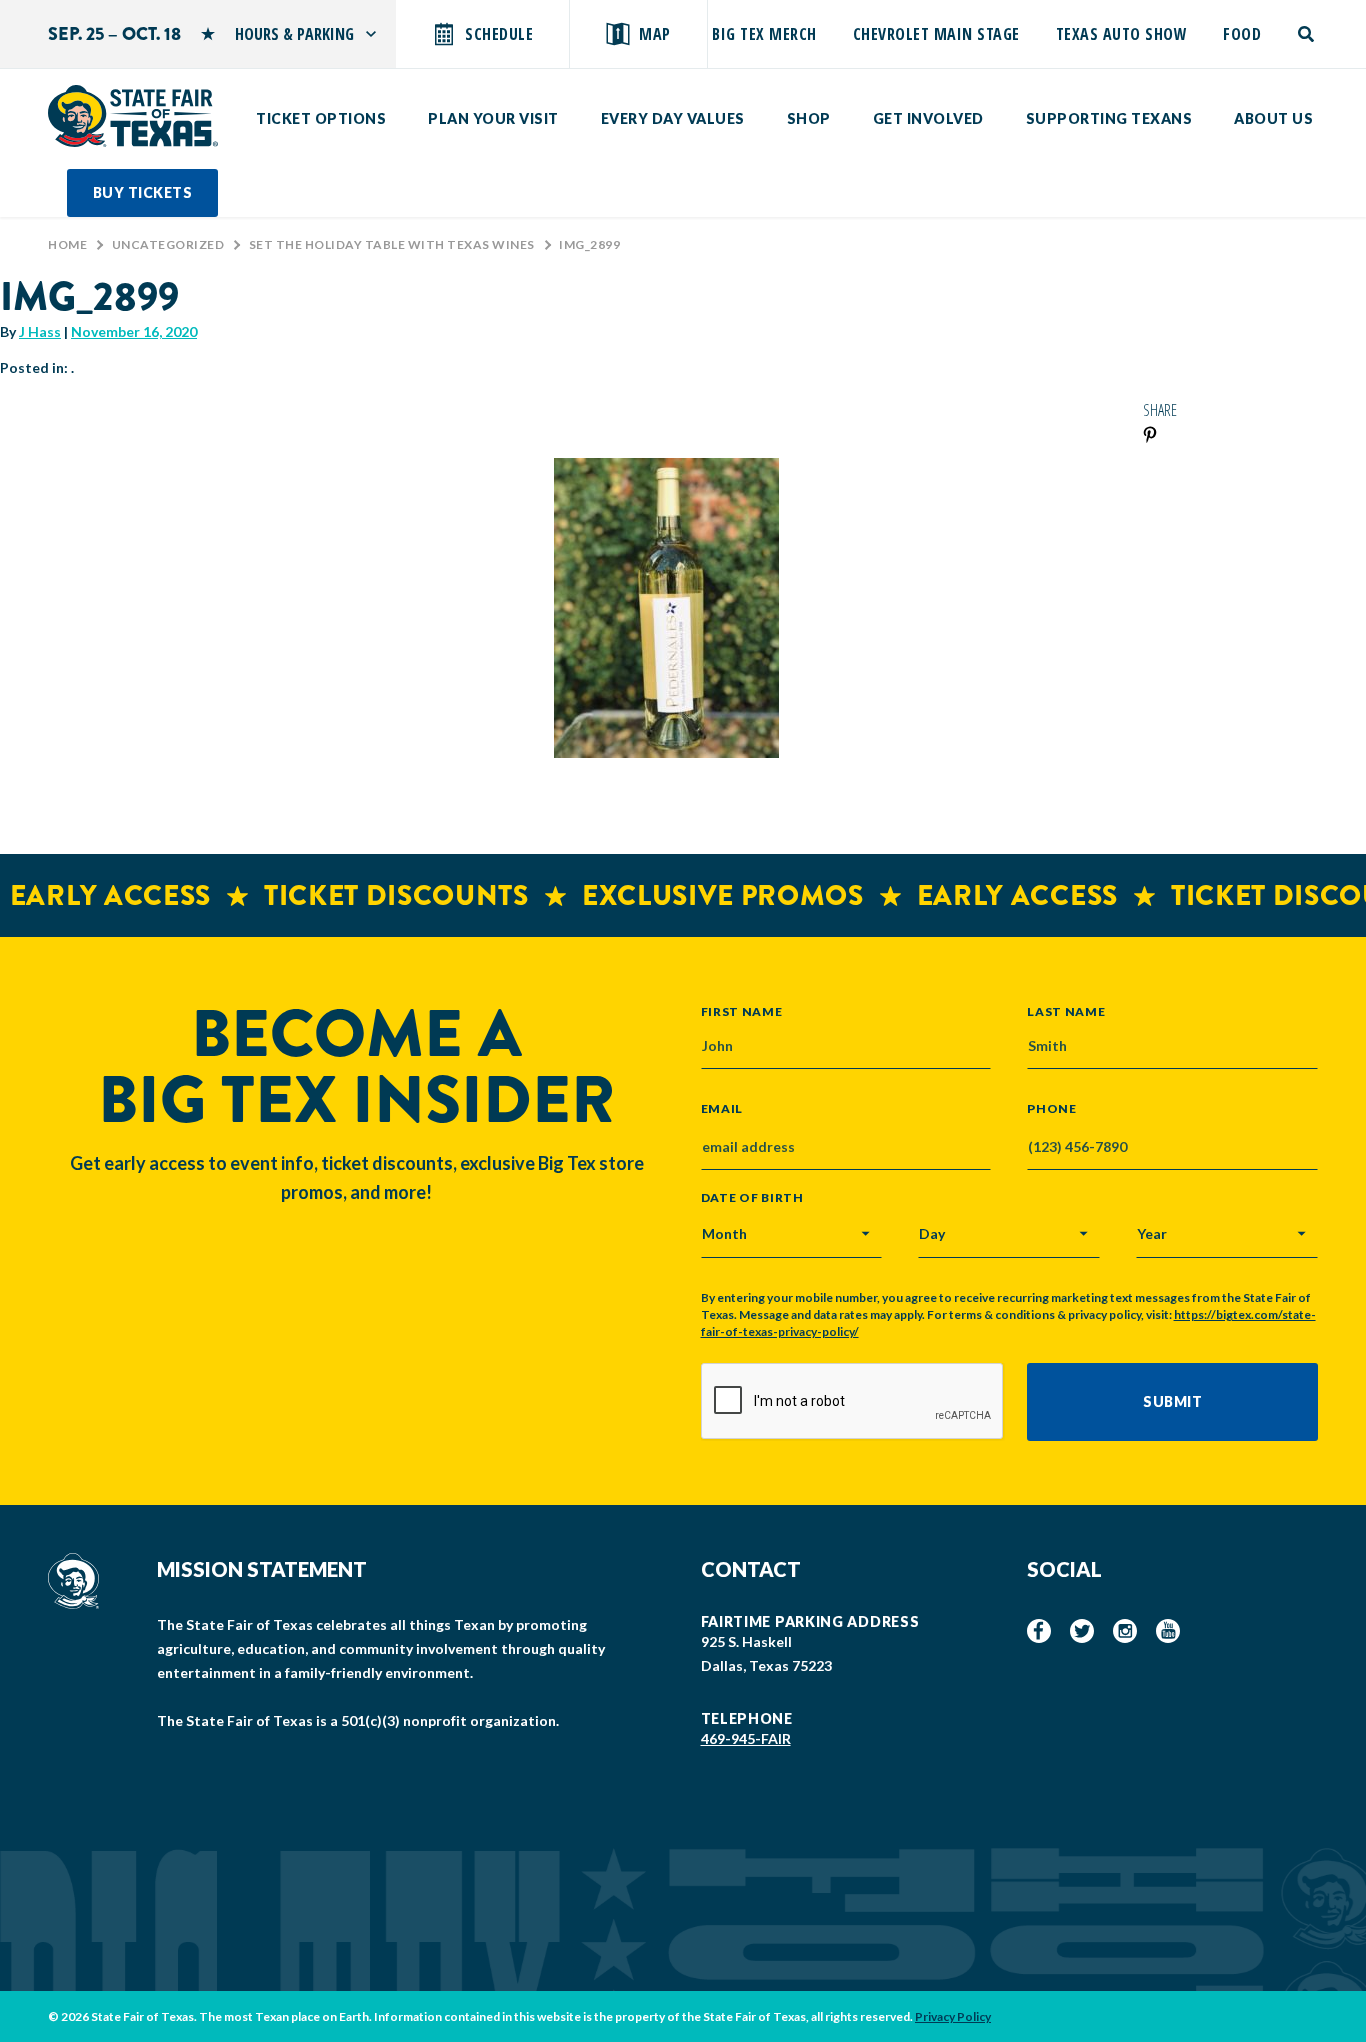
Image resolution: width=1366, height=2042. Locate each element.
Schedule (499, 34)
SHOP (809, 118)
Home (67, 244)
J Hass (40, 331)
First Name (742, 1011)
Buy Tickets (143, 192)
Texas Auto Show (1122, 34)
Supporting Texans (1109, 118)
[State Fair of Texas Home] (133, 116)
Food (1242, 34)
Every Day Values (673, 118)
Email (722, 1109)
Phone (1052, 1109)
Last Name (1066, 1011)
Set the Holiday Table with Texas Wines (392, 244)
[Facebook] (1039, 1631)
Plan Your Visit (493, 118)
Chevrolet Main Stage (936, 34)
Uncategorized (168, 244)
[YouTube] (1168, 1631)
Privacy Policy (953, 2016)
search (1307, 34)
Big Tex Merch (764, 34)
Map (655, 34)
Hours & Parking (294, 34)
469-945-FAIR (746, 1738)
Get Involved (928, 118)
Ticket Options (321, 118)
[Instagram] (1125, 1631)
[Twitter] (1082, 1631)
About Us (1273, 118)
